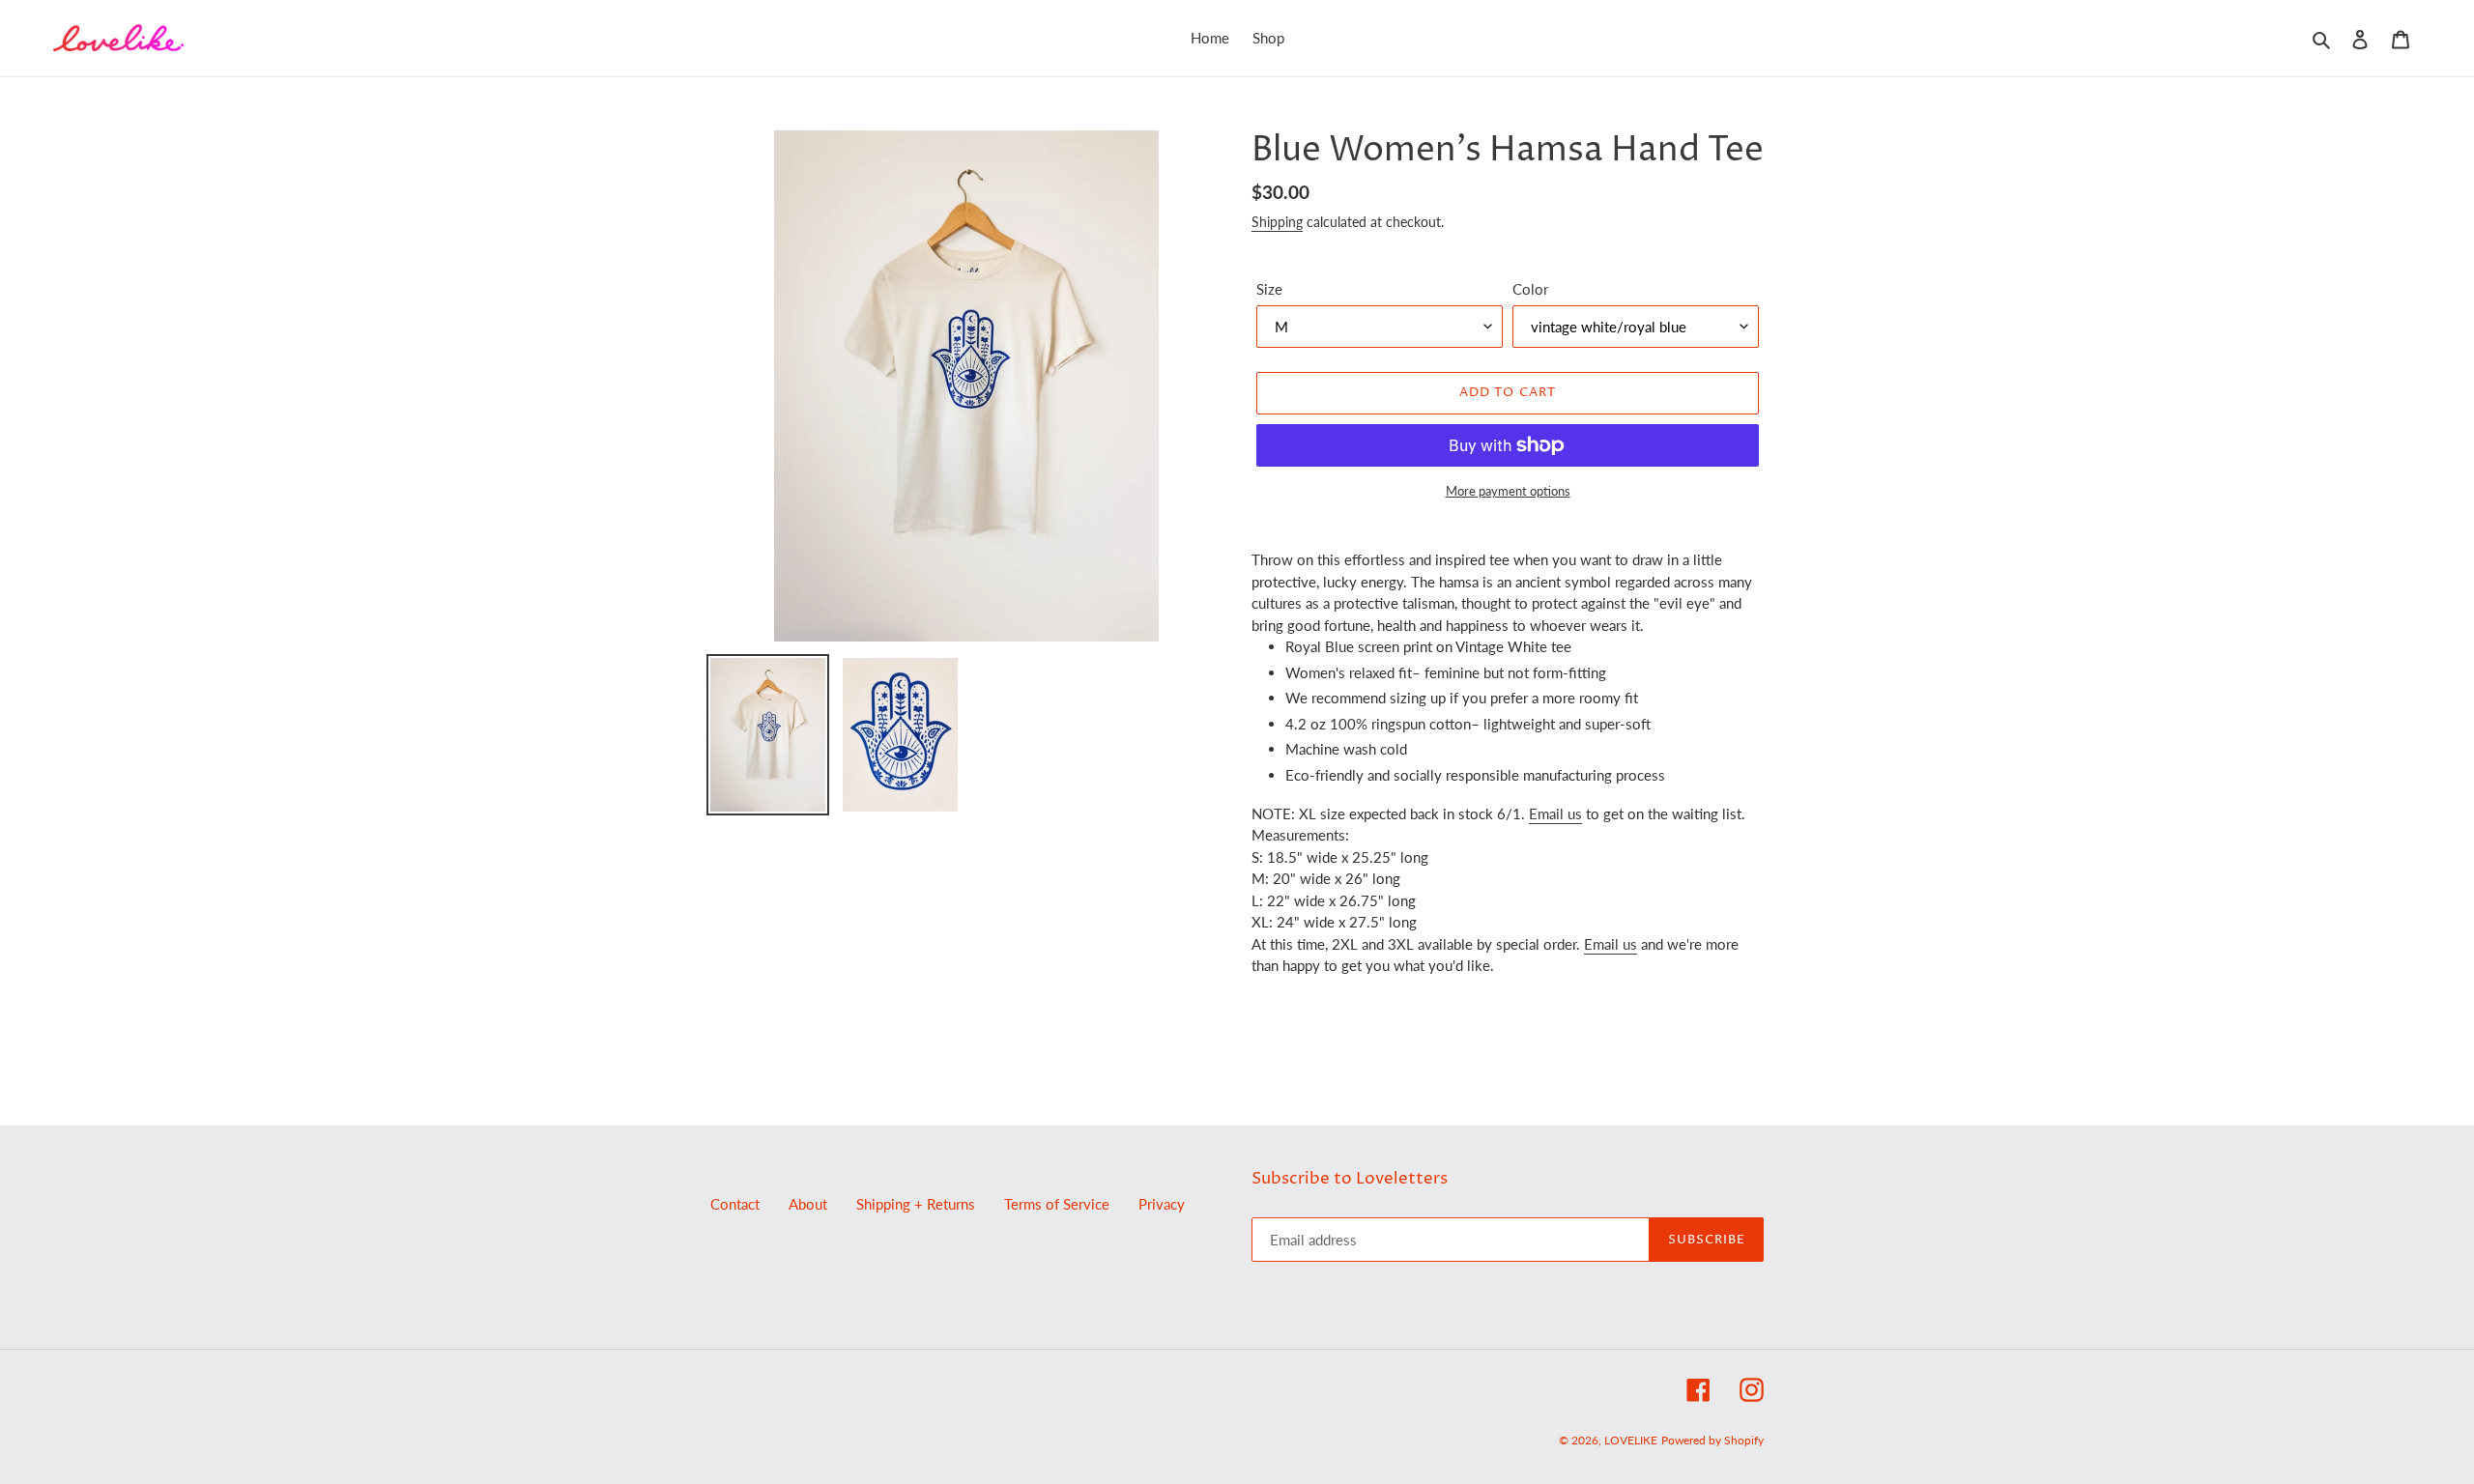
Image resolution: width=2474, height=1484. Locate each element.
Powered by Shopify (1712, 1440)
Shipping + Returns (916, 1204)
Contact (735, 1204)
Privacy (1162, 1204)
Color (1530, 289)
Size (1269, 289)
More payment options (1508, 491)
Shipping (1277, 222)
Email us (1555, 813)
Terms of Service (1057, 1204)
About (808, 1204)
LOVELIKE (1631, 1440)
